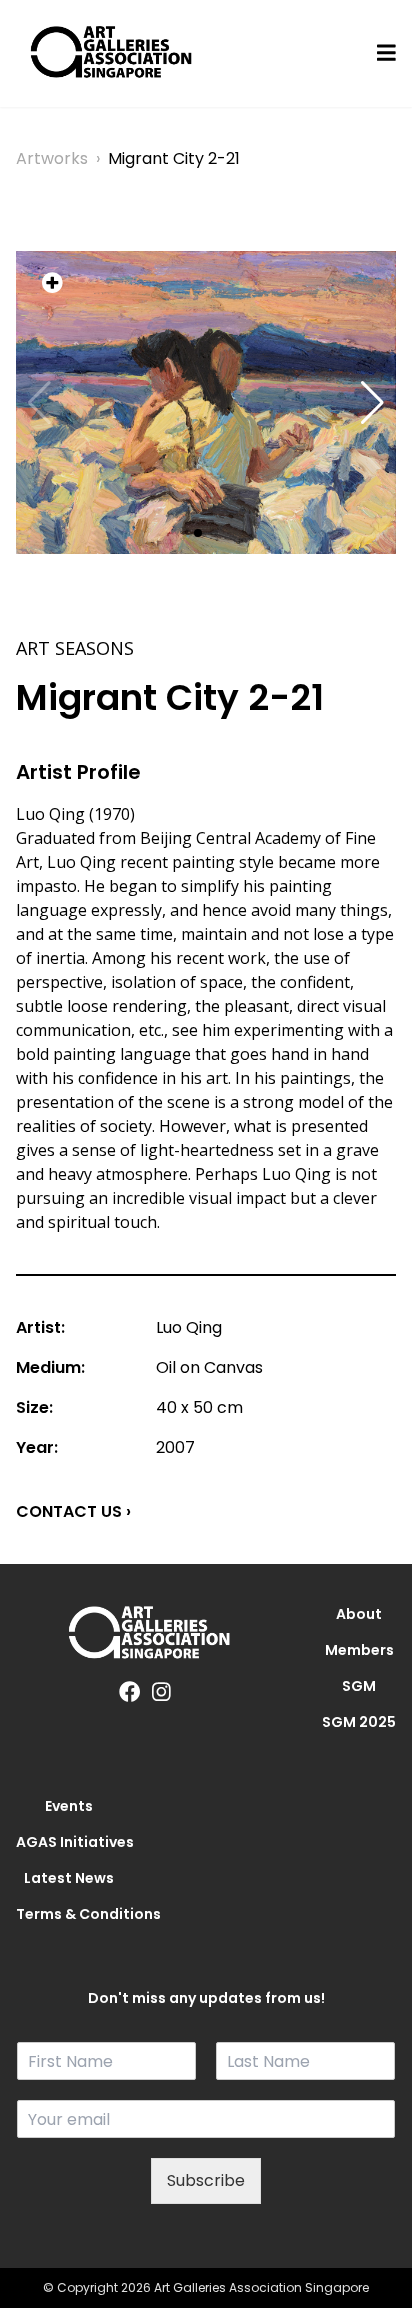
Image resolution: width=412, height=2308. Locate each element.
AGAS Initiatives (68, 1842)
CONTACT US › (73, 1511)
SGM (359, 1686)
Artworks (52, 158)
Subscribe (206, 2180)
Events (69, 1806)
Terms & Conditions (68, 1914)
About (359, 1614)
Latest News (69, 1878)
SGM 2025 (359, 1722)
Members (359, 1650)
